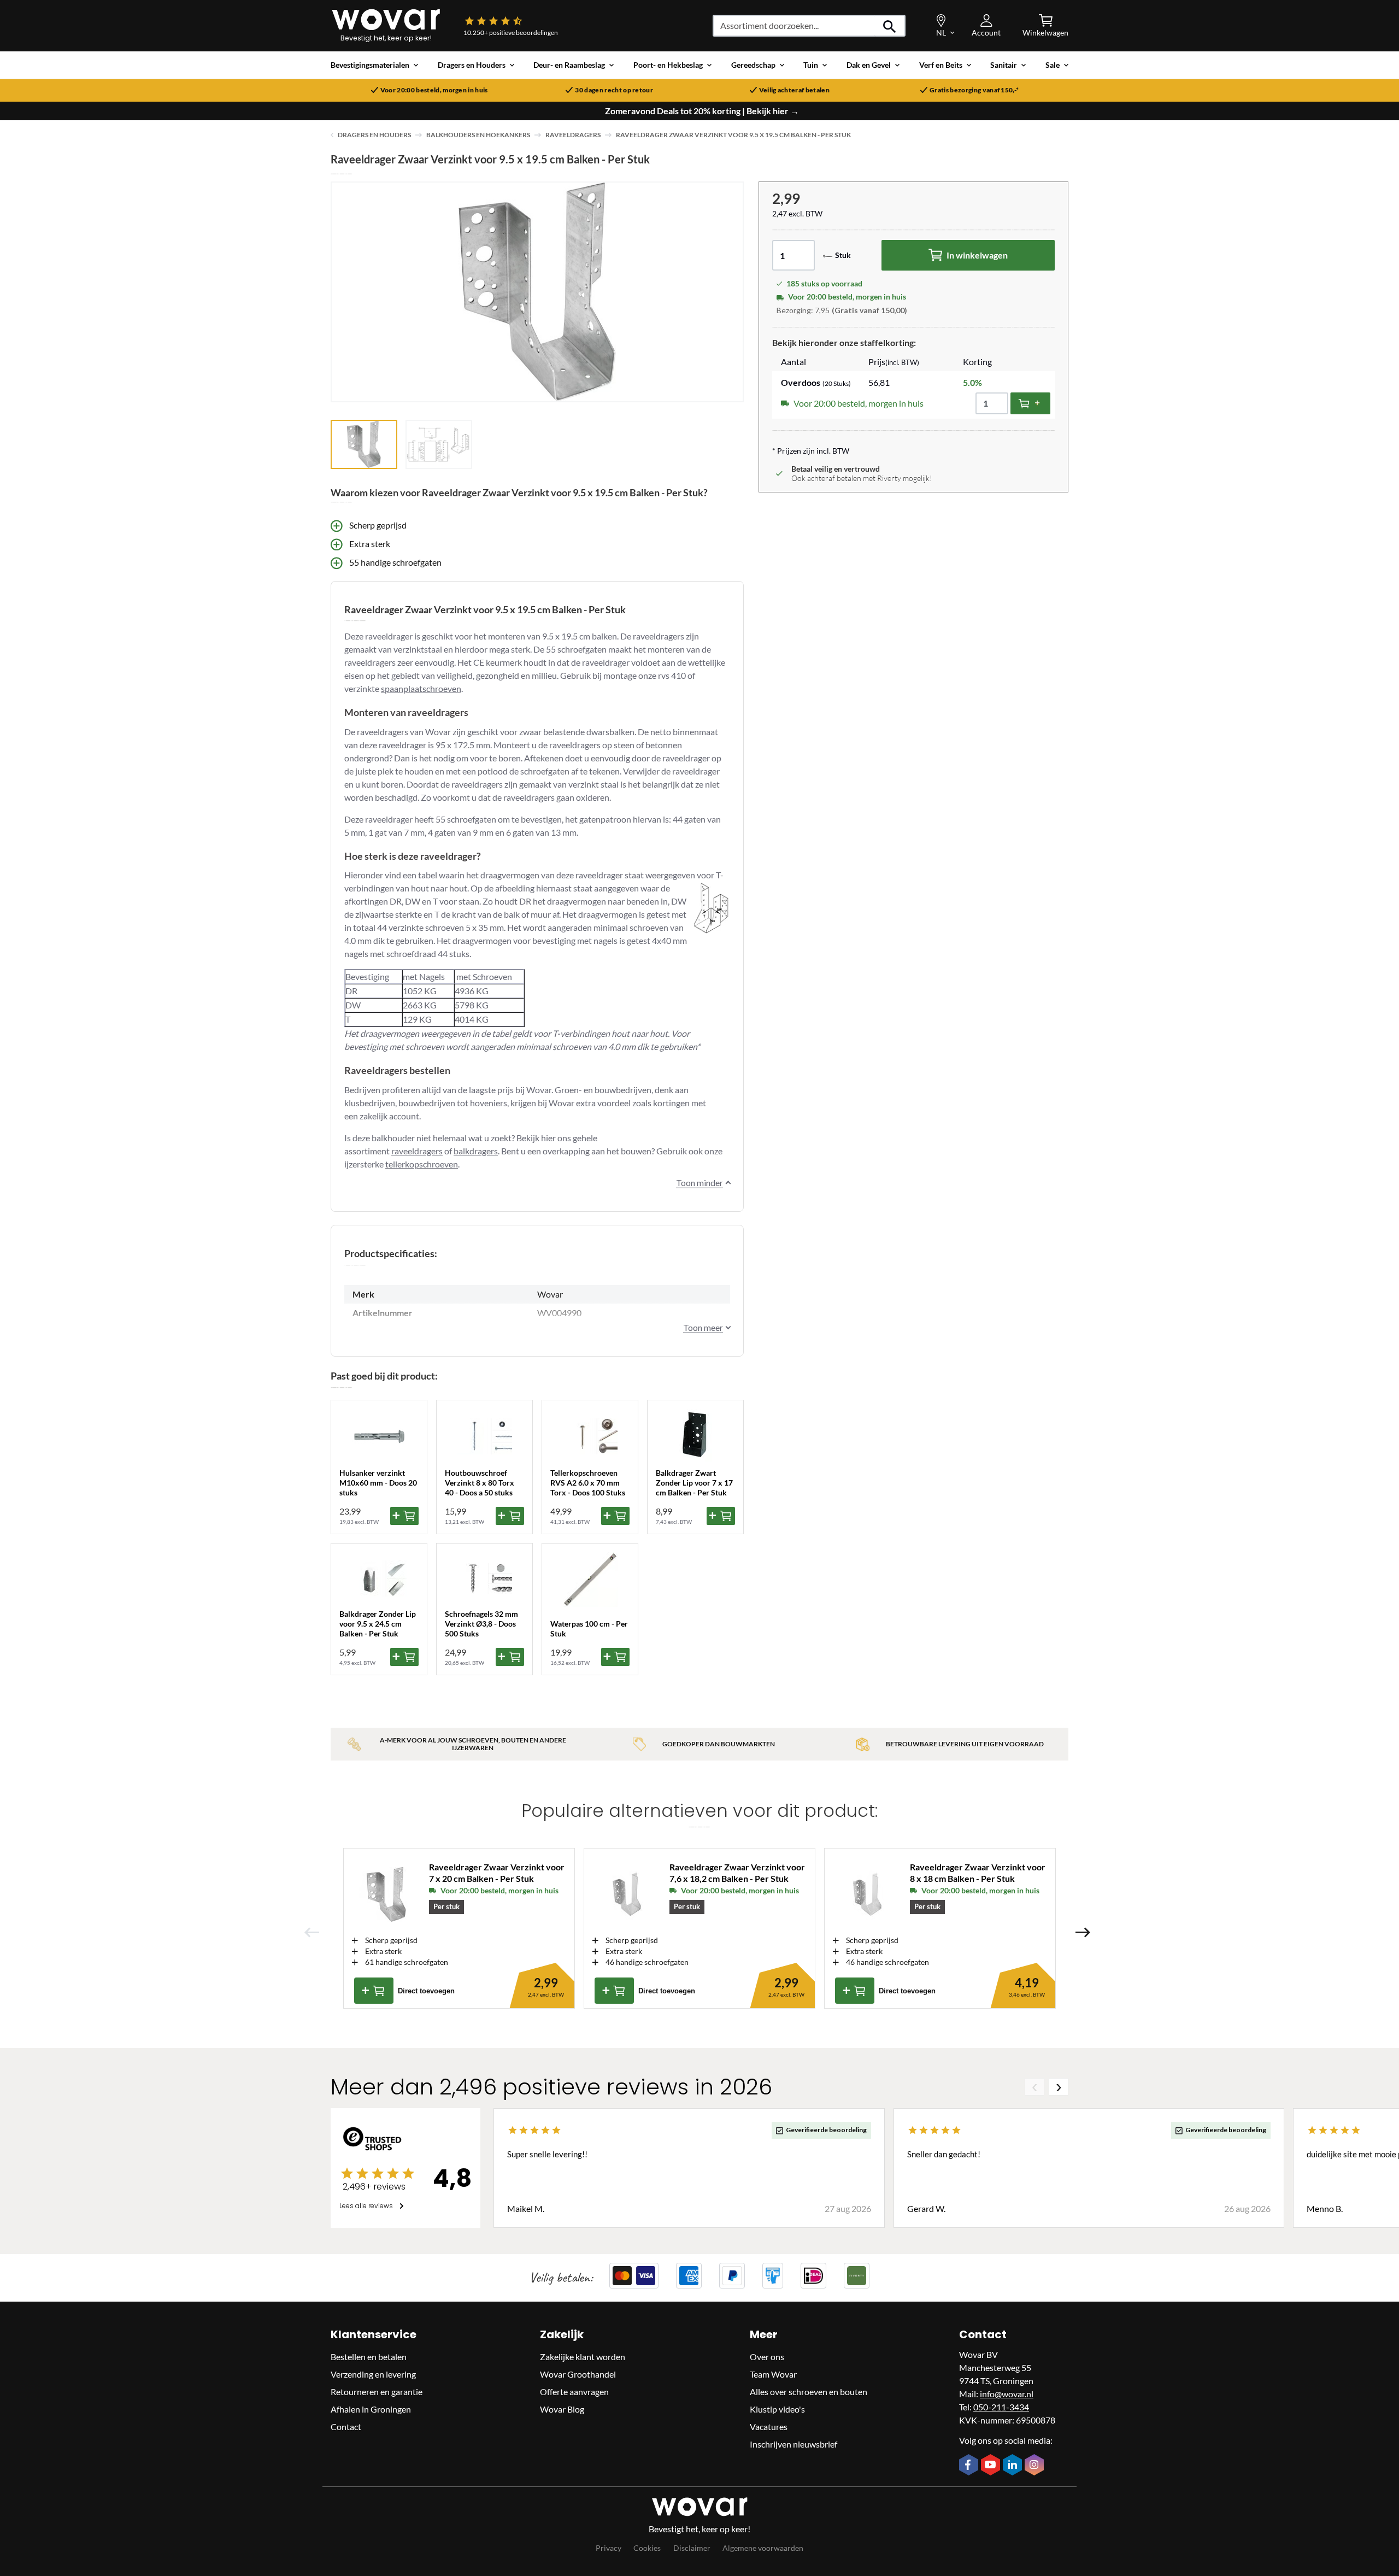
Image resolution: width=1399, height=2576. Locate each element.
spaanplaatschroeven (421, 688)
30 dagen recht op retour (614, 90)
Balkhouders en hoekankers (478, 135)
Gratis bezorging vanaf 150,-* (974, 90)
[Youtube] (992, 2466)
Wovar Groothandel (578, 2374)
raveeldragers (417, 1151)
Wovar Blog (562, 2409)
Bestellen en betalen (369, 2357)
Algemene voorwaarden (763, 2548)
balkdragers (476, 1151)
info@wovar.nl (1007, 2394)
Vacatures (769, 2427)
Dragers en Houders (374, 135)
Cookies (647, 2548)
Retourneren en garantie (377, 2392)
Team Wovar (773, 2374)
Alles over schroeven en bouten (809, 2392)
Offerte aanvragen (574, 2392)
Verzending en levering (373, 2374)
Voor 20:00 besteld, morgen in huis (434, 90)
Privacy (609, 2548)
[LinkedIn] (1014, 2466)
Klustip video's (777, 2409)
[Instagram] (1036, 2466)
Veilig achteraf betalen (794, 90)
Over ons (767, 2357)
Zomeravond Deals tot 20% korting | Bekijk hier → (702, 111)
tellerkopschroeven (422, 1164)
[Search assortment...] (890, 26)
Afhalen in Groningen (371, 2409)
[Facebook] (970, 2466)
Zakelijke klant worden (583, 2357)
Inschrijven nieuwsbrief (793, 2444)
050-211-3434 (1001, 2407)
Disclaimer (692, 2548)
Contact (346, 2427)
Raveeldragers (573, 135)
